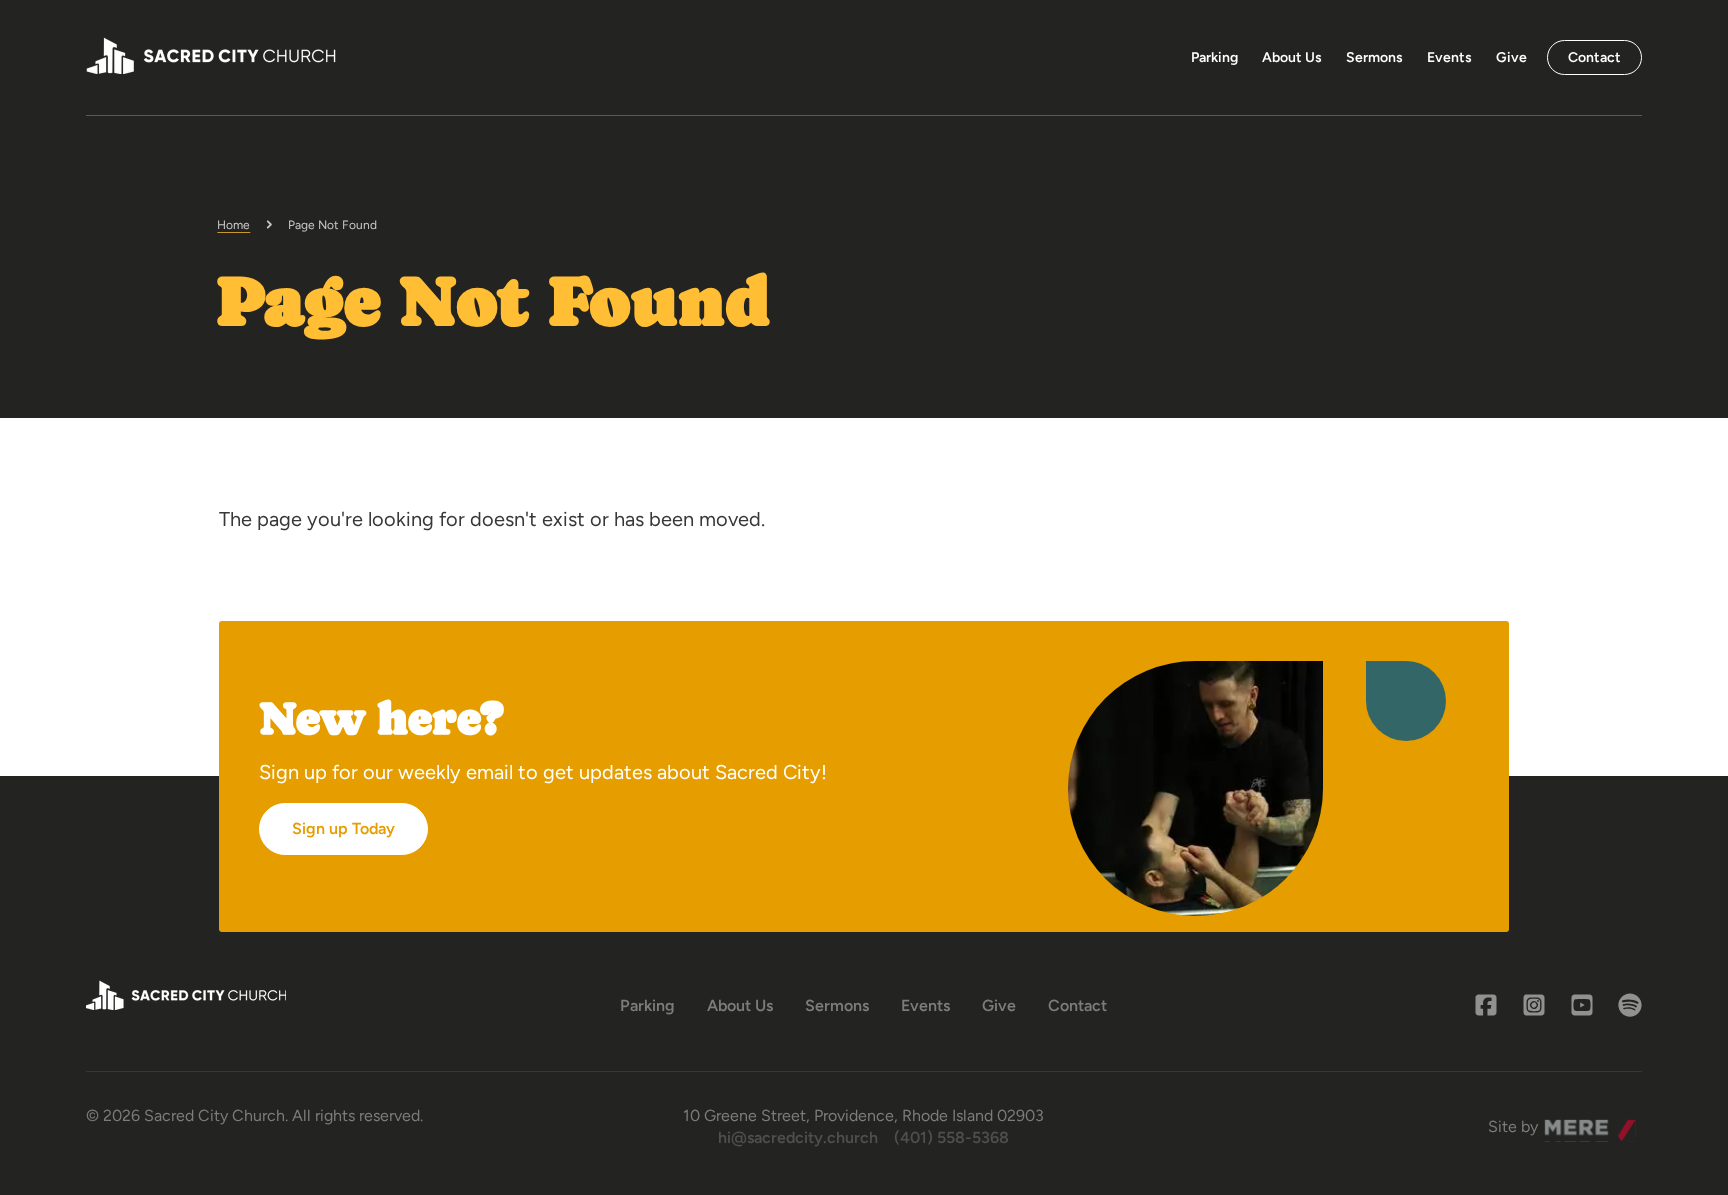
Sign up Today (343, 828)
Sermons (1374, 57)
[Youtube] (1582, 1005)
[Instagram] (1534, 1005)
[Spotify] (1630, 1005)
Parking (1214, 57)
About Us (1292, 57)
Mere (1563, 1121)
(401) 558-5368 (951, 1137)
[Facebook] (1486, 1005)
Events (1449, 57)
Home (233, 225)
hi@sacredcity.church (798, 1137)
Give (1511, 57)
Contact (1594, 57)
